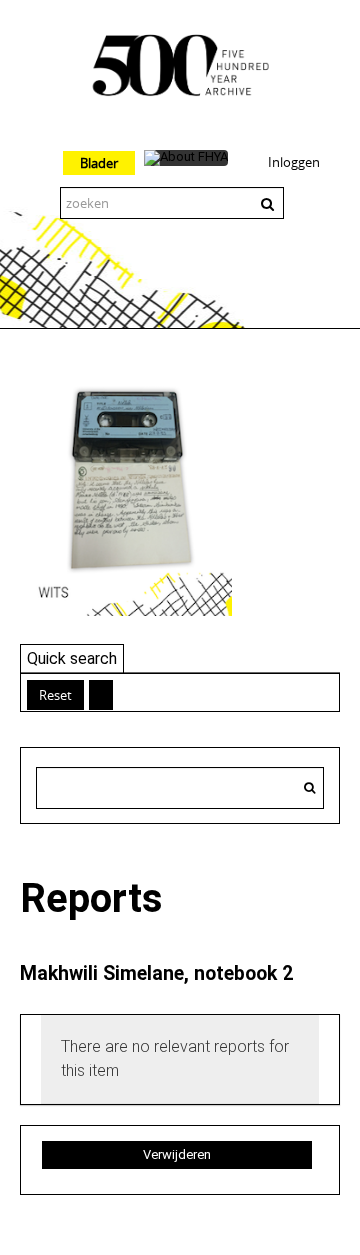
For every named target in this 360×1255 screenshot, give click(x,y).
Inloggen (294, 162)
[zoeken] (309, 788)
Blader (99, 163)
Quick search (72, 658)
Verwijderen (177, 1154)
